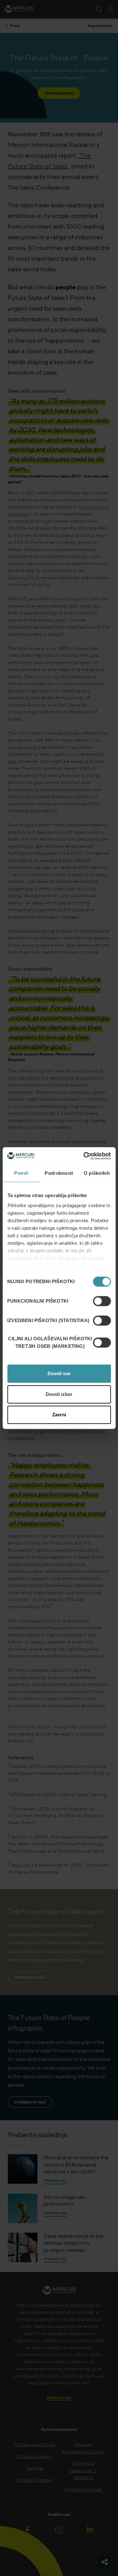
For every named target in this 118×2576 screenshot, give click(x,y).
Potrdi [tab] (21, 1173)
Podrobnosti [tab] (59, 1173)
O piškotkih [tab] (97, 1173)
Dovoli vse (59, 1373)
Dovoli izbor (59, 1394)
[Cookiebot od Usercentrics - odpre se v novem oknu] (84, 1156)
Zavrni (59, 1415)
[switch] (102, 1301)
